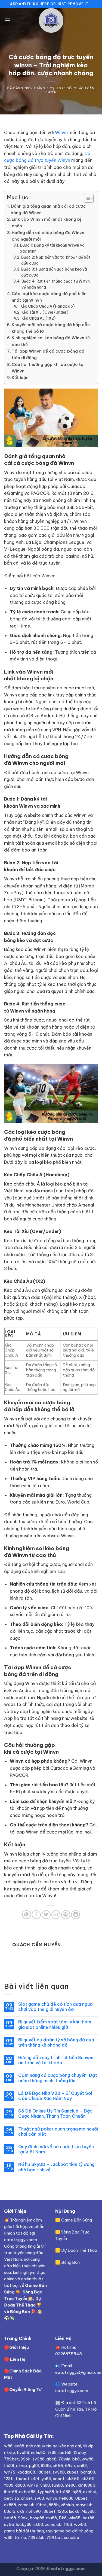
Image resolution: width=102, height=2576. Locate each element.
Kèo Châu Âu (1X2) (38, 318)
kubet (72, 2472)
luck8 (74, 2511)
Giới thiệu (19, 2347)
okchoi (89, 2492)
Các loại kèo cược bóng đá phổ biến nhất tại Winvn (49, 297)
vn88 (45, 2485)
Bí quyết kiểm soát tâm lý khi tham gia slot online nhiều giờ (55, 2025)
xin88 (82, 2466)
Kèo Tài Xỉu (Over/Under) (45, 312)
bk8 (76, 2459)
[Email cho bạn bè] (56, 1915)
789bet (11, 2459)
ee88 (19, 2446)
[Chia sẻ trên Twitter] (46, 1915)
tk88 (52, 2452)
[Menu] (7, 20)
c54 (35, 2479)
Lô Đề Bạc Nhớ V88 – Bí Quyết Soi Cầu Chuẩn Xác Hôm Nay (55, 2096)
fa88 (9, 2485)
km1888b (86, 2485)
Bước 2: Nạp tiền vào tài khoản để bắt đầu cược (56, 260)
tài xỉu (20, 2537)
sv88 (39, 2498)
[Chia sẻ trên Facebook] (36, 1915)
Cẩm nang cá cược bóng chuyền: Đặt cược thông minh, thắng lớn (58, 2078)
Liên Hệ (18, 2359)
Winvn (61, 132)
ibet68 (65, 2452)
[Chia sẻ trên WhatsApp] (27, 1915)
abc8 (52, 2459)
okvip (21, 2466)
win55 (75, 2518)
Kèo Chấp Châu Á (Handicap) (47, 306)
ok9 (21, 2511)
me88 (70, 2485)
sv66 (9, 2524)
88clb (10, 2511)
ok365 (73, 2479)
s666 (58, 2466)
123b (9, 2479)
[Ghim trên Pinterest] (66, 1915)
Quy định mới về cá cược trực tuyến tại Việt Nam (56, 2149)
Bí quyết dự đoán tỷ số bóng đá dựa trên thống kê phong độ (56, 2042)
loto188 (63, 2492)
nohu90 (38, 2452)
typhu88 (46, 2492)
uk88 (38, 2524)
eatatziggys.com (72, 2391)
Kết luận (20, 378)
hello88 (66, 2498)
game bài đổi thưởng (24, 2531)
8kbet (81, 2498)
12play (80, 2452)
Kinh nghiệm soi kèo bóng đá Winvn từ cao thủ (51, 341)
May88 (88, 2511)
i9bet (42, 2505)
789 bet (54, 2537)
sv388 (38, 2459)
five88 (23, 2452)
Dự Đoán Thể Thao (79, 2250)
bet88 (10, 2518)
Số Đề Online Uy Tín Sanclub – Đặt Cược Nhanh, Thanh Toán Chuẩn (55, 2114)
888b (46, 2466)
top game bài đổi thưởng (69, 2531)
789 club (36, 2537)
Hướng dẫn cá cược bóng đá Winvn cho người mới (48, 236)
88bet (50, 2511)
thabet (22, 2479)
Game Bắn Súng (77, 2220)
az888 (10, 2505)
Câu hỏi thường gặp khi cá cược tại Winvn (48, 368)
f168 (68, 2524)
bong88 (88, 2472)
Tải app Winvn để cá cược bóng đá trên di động (48, 354)
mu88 (52, 2518)
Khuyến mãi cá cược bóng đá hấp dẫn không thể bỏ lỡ (51, 328)
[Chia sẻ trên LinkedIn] (75, 1915)
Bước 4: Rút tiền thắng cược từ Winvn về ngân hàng (56, 284)
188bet (44, 2472)
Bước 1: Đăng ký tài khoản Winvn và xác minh (52, 248)
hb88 (9, 2466)
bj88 (77, 2492)
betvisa (12, 2498)
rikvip (88, 2446)
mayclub (84, 2505)
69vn (70, 2466)
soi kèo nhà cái (67, 2446)
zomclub (26, 2505)
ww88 (88, 2459)
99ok (26, 2459)
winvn (52, 2498)
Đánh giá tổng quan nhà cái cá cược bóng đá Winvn (48, 209)
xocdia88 (26, 2472)
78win (64, 2459)
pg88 (34, 2466)
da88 (20, 2485)
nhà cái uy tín (39, 2446)
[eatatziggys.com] (51, 20)
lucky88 (24, 2524)
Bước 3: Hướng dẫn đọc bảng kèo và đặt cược (54, 272)
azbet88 (27, 2492)
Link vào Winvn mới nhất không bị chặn (46, 222)
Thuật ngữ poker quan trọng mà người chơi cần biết (58, 2132)
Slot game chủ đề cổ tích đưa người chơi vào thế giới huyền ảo (56, 2007)
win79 (10, 2472)
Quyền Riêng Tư (25, 2389)
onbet (59, 2479)
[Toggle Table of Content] (86, 198)
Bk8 (63, 2518)
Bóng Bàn (20, 2312)
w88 (8, 2446)
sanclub (72, 2537)
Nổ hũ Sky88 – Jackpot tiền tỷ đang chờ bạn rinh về (56, 2167)
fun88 (57, 2485)
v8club (67, 2505)
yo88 (46, 2479)
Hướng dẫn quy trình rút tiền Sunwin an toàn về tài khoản (56, 2060)
